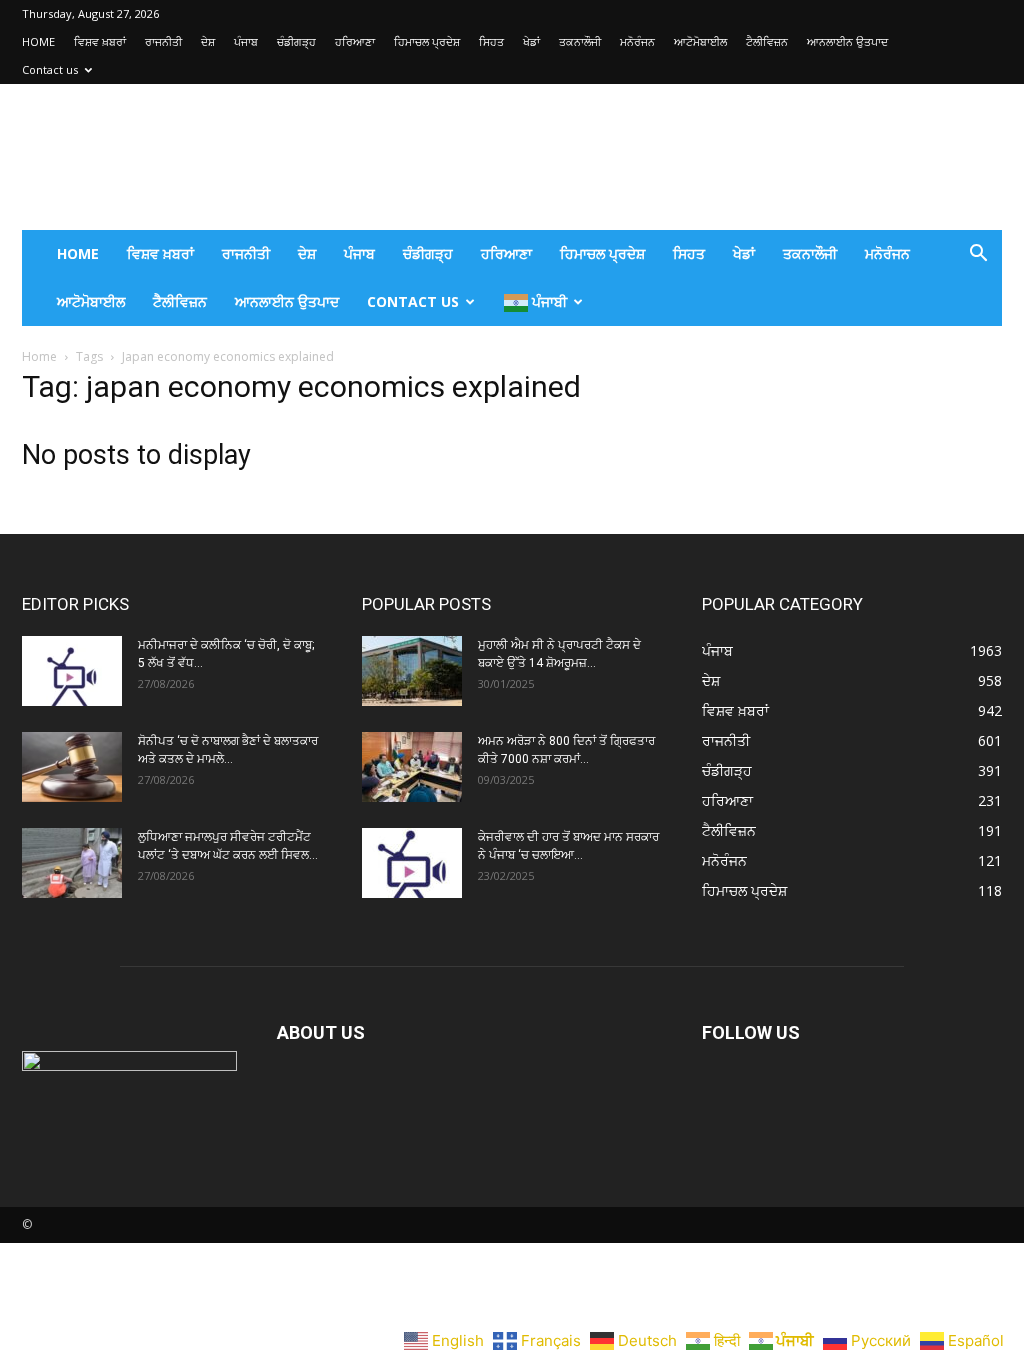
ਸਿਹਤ (491, 41)
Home (39, 356)
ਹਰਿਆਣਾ (355, 41)
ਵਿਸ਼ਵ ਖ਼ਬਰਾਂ (100, 41)
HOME (38, 41)
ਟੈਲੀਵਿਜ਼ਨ (767, 41)
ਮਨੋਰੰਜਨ (637, 41)
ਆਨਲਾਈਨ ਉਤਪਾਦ (847, 41)
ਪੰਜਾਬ (246, 41)
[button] (978, 255)
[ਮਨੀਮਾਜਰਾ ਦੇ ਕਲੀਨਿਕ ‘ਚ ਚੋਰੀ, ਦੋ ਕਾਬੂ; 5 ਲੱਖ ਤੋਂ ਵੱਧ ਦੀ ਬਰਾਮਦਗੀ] (72, 671)
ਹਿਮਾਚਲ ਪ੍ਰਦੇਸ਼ (427, 41)
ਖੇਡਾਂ (531, 41)
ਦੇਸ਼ (208, 41)
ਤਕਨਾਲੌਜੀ (580, 41)
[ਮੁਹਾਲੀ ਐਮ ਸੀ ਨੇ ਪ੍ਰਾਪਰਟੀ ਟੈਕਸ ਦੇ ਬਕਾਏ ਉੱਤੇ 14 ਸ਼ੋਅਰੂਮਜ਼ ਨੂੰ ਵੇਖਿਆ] (412, 671)
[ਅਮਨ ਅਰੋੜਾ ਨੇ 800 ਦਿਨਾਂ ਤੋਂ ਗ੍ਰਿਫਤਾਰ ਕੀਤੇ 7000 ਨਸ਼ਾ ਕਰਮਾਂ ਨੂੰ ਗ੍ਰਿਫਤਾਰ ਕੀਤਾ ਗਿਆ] (412, 767)
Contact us (50, 69)
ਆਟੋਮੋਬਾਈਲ (700, 41)
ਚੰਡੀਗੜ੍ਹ (296, 41)
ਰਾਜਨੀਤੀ (163, 41)
